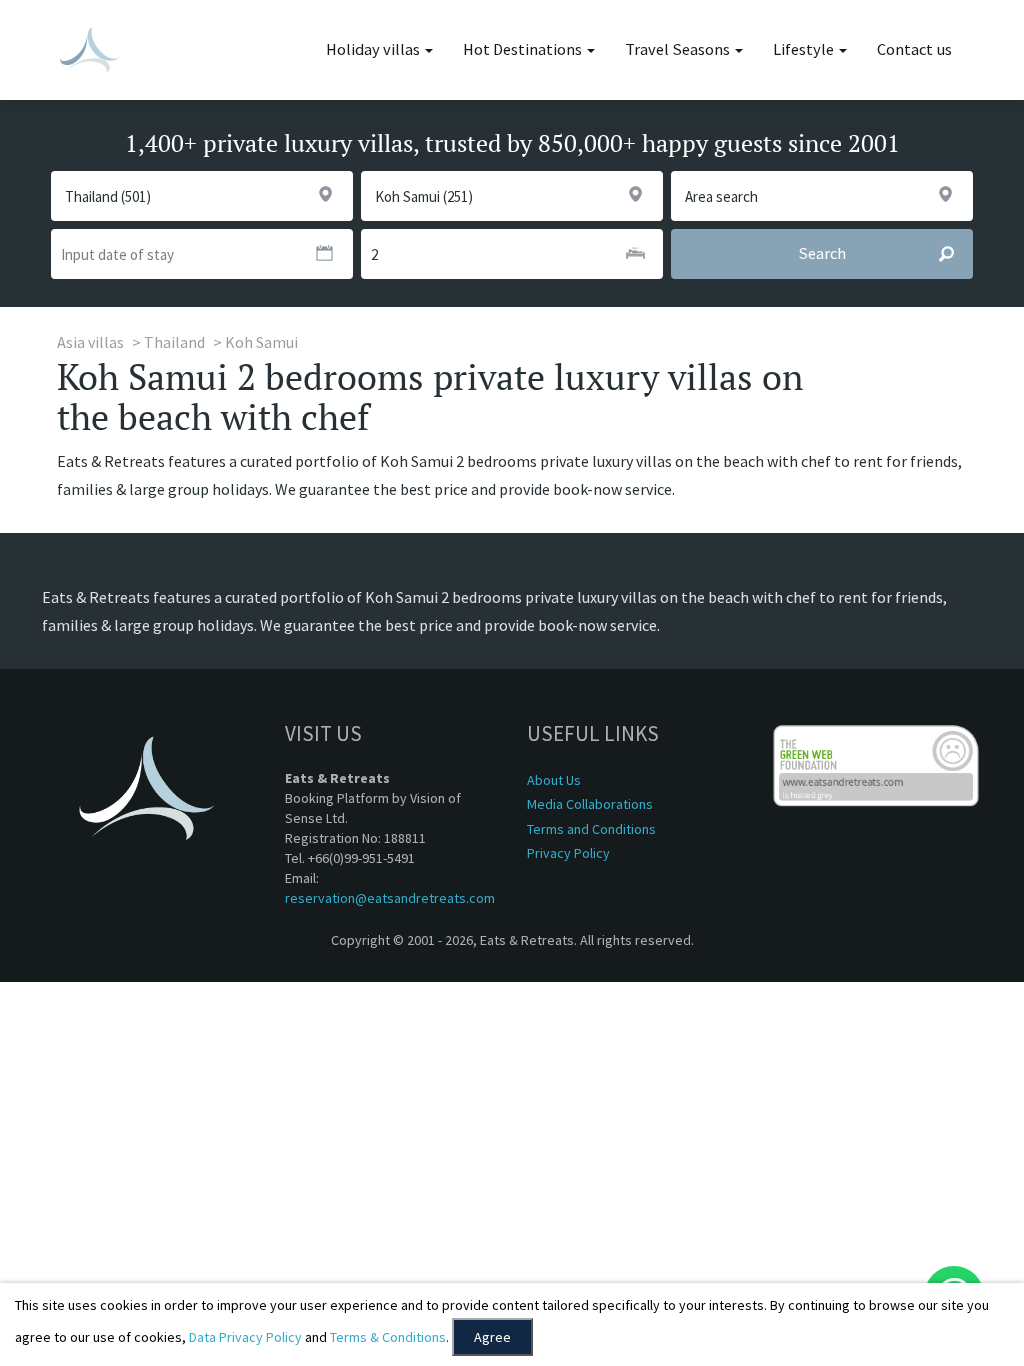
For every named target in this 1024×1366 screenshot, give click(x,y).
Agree (492, 1337)
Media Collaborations (590, 804)
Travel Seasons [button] (679, 49)
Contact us (914, 49)
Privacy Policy (568, 853)
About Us (554, 780)
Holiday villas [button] (374, 49)
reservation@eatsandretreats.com (390, 898)
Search (822, 253)
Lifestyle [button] (805, 49)
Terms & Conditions (388, 1337)
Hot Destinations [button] (524, 49)
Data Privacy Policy (245, 1337)
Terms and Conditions (591, 829)
